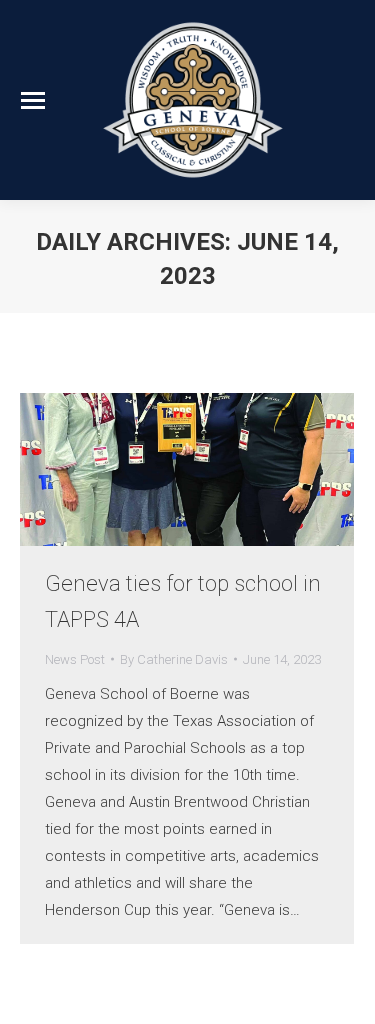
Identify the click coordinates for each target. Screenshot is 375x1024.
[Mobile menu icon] (33, 100)
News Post (75, 659)
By (174, 659)
